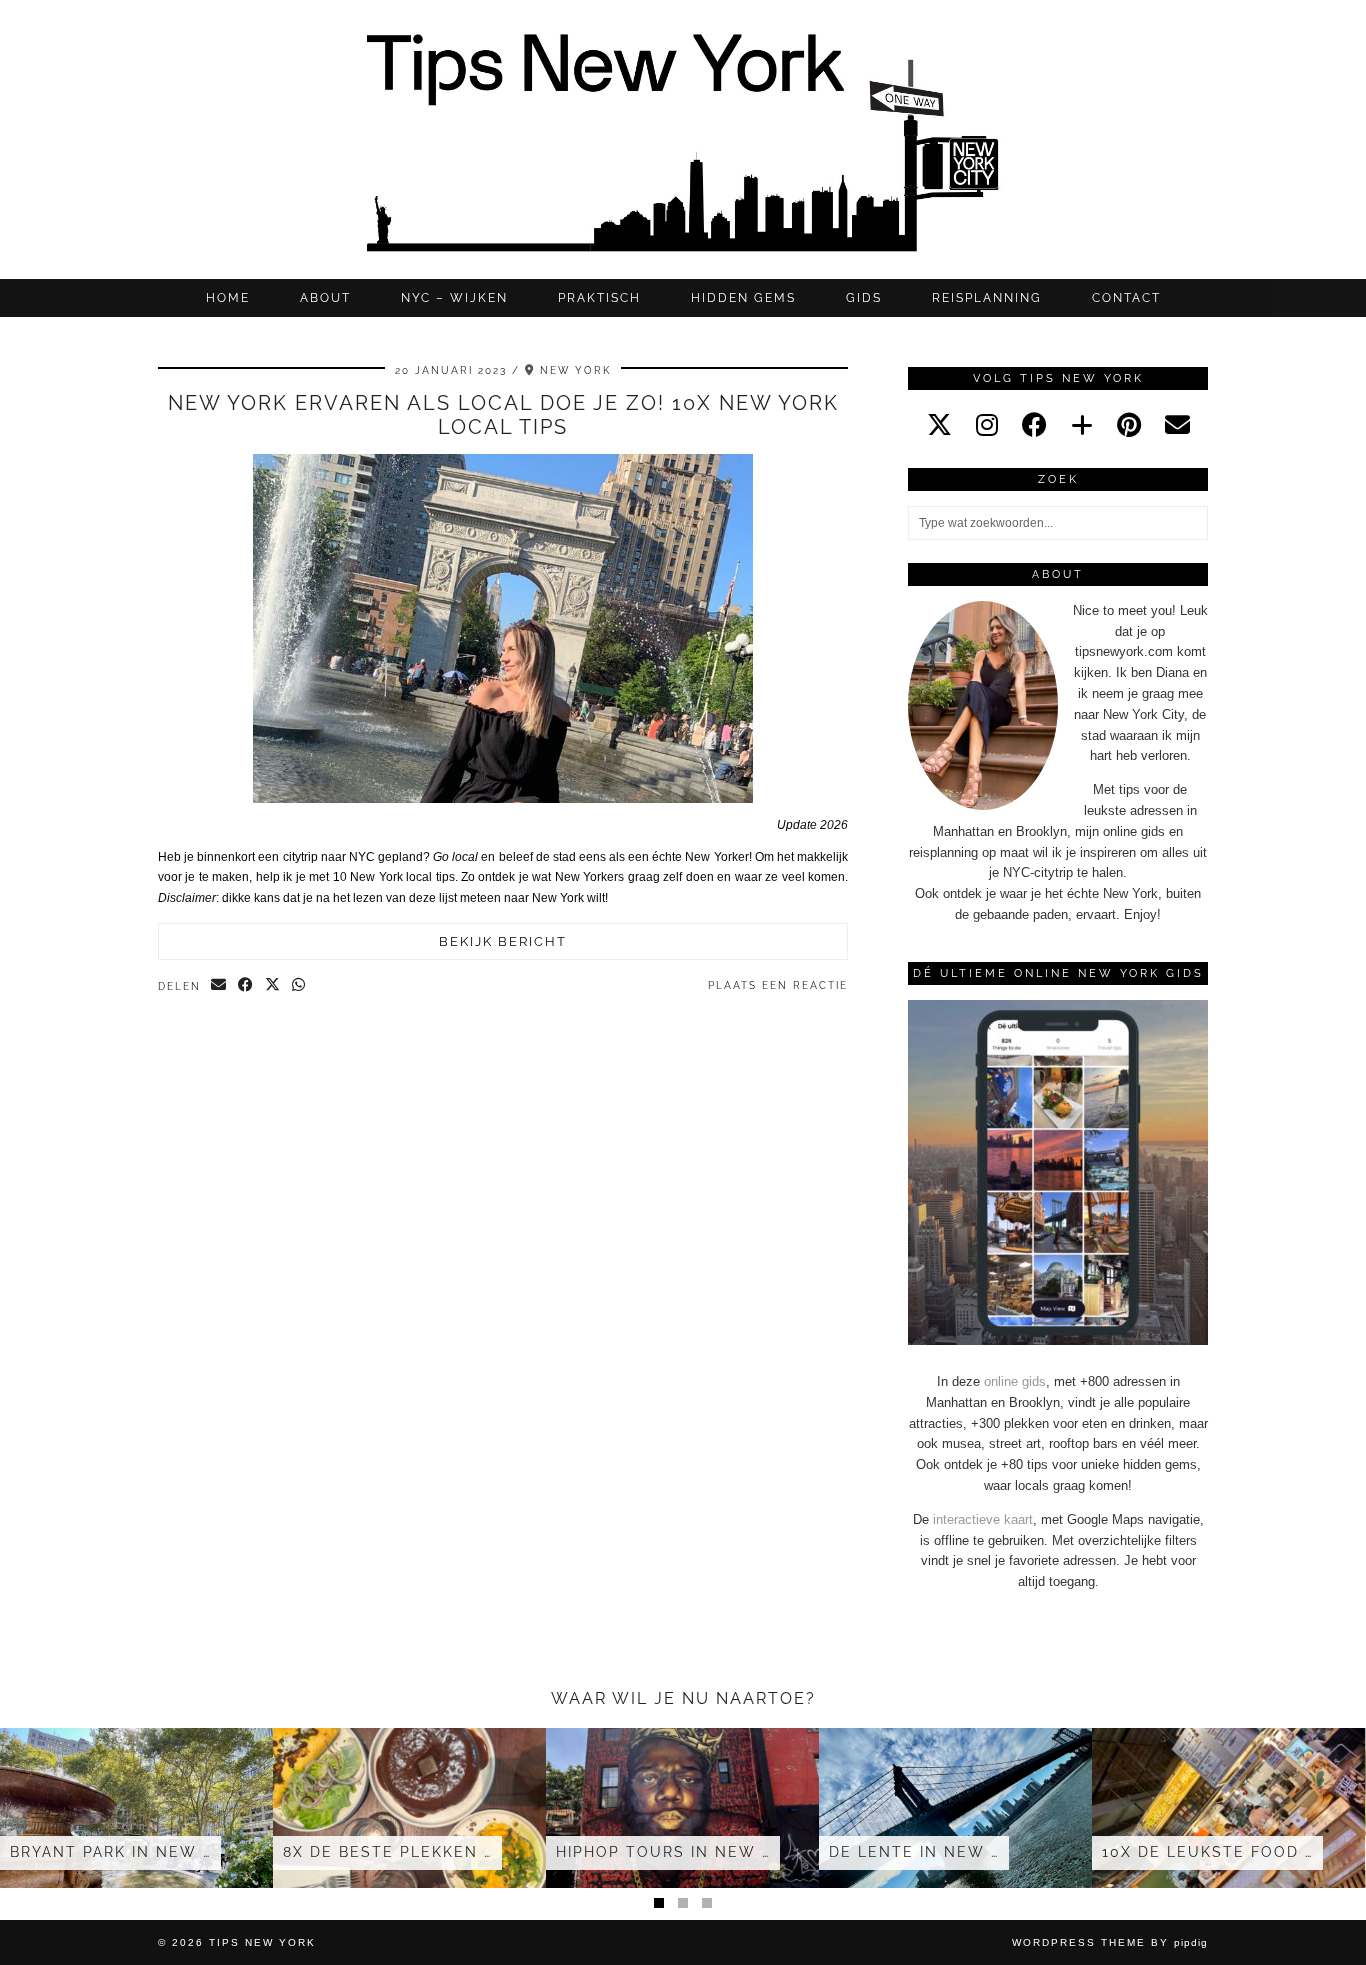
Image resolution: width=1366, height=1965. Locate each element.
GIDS (864, 298)
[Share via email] (219, 986)
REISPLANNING (987, 298)
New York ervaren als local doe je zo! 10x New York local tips (503, 415)
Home (228, 298)
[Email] (1177, 425)
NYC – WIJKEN (454, 298)
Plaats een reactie (778, 985)
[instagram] (987, 425)
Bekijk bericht (503, 941)
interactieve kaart (983, 1519)
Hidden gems (743, 298)
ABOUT (325, 298)
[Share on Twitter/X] (273, 986)
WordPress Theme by (1110, 1942)
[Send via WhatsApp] (299, 986)
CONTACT (1126, 298)
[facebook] (1034, 425)
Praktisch (599, 298)
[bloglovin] (1082, 425)
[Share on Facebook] (246, 986)
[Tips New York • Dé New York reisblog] (683, 139)
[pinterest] (1129, 425)
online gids (1015, 1381)
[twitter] (939, 425)
